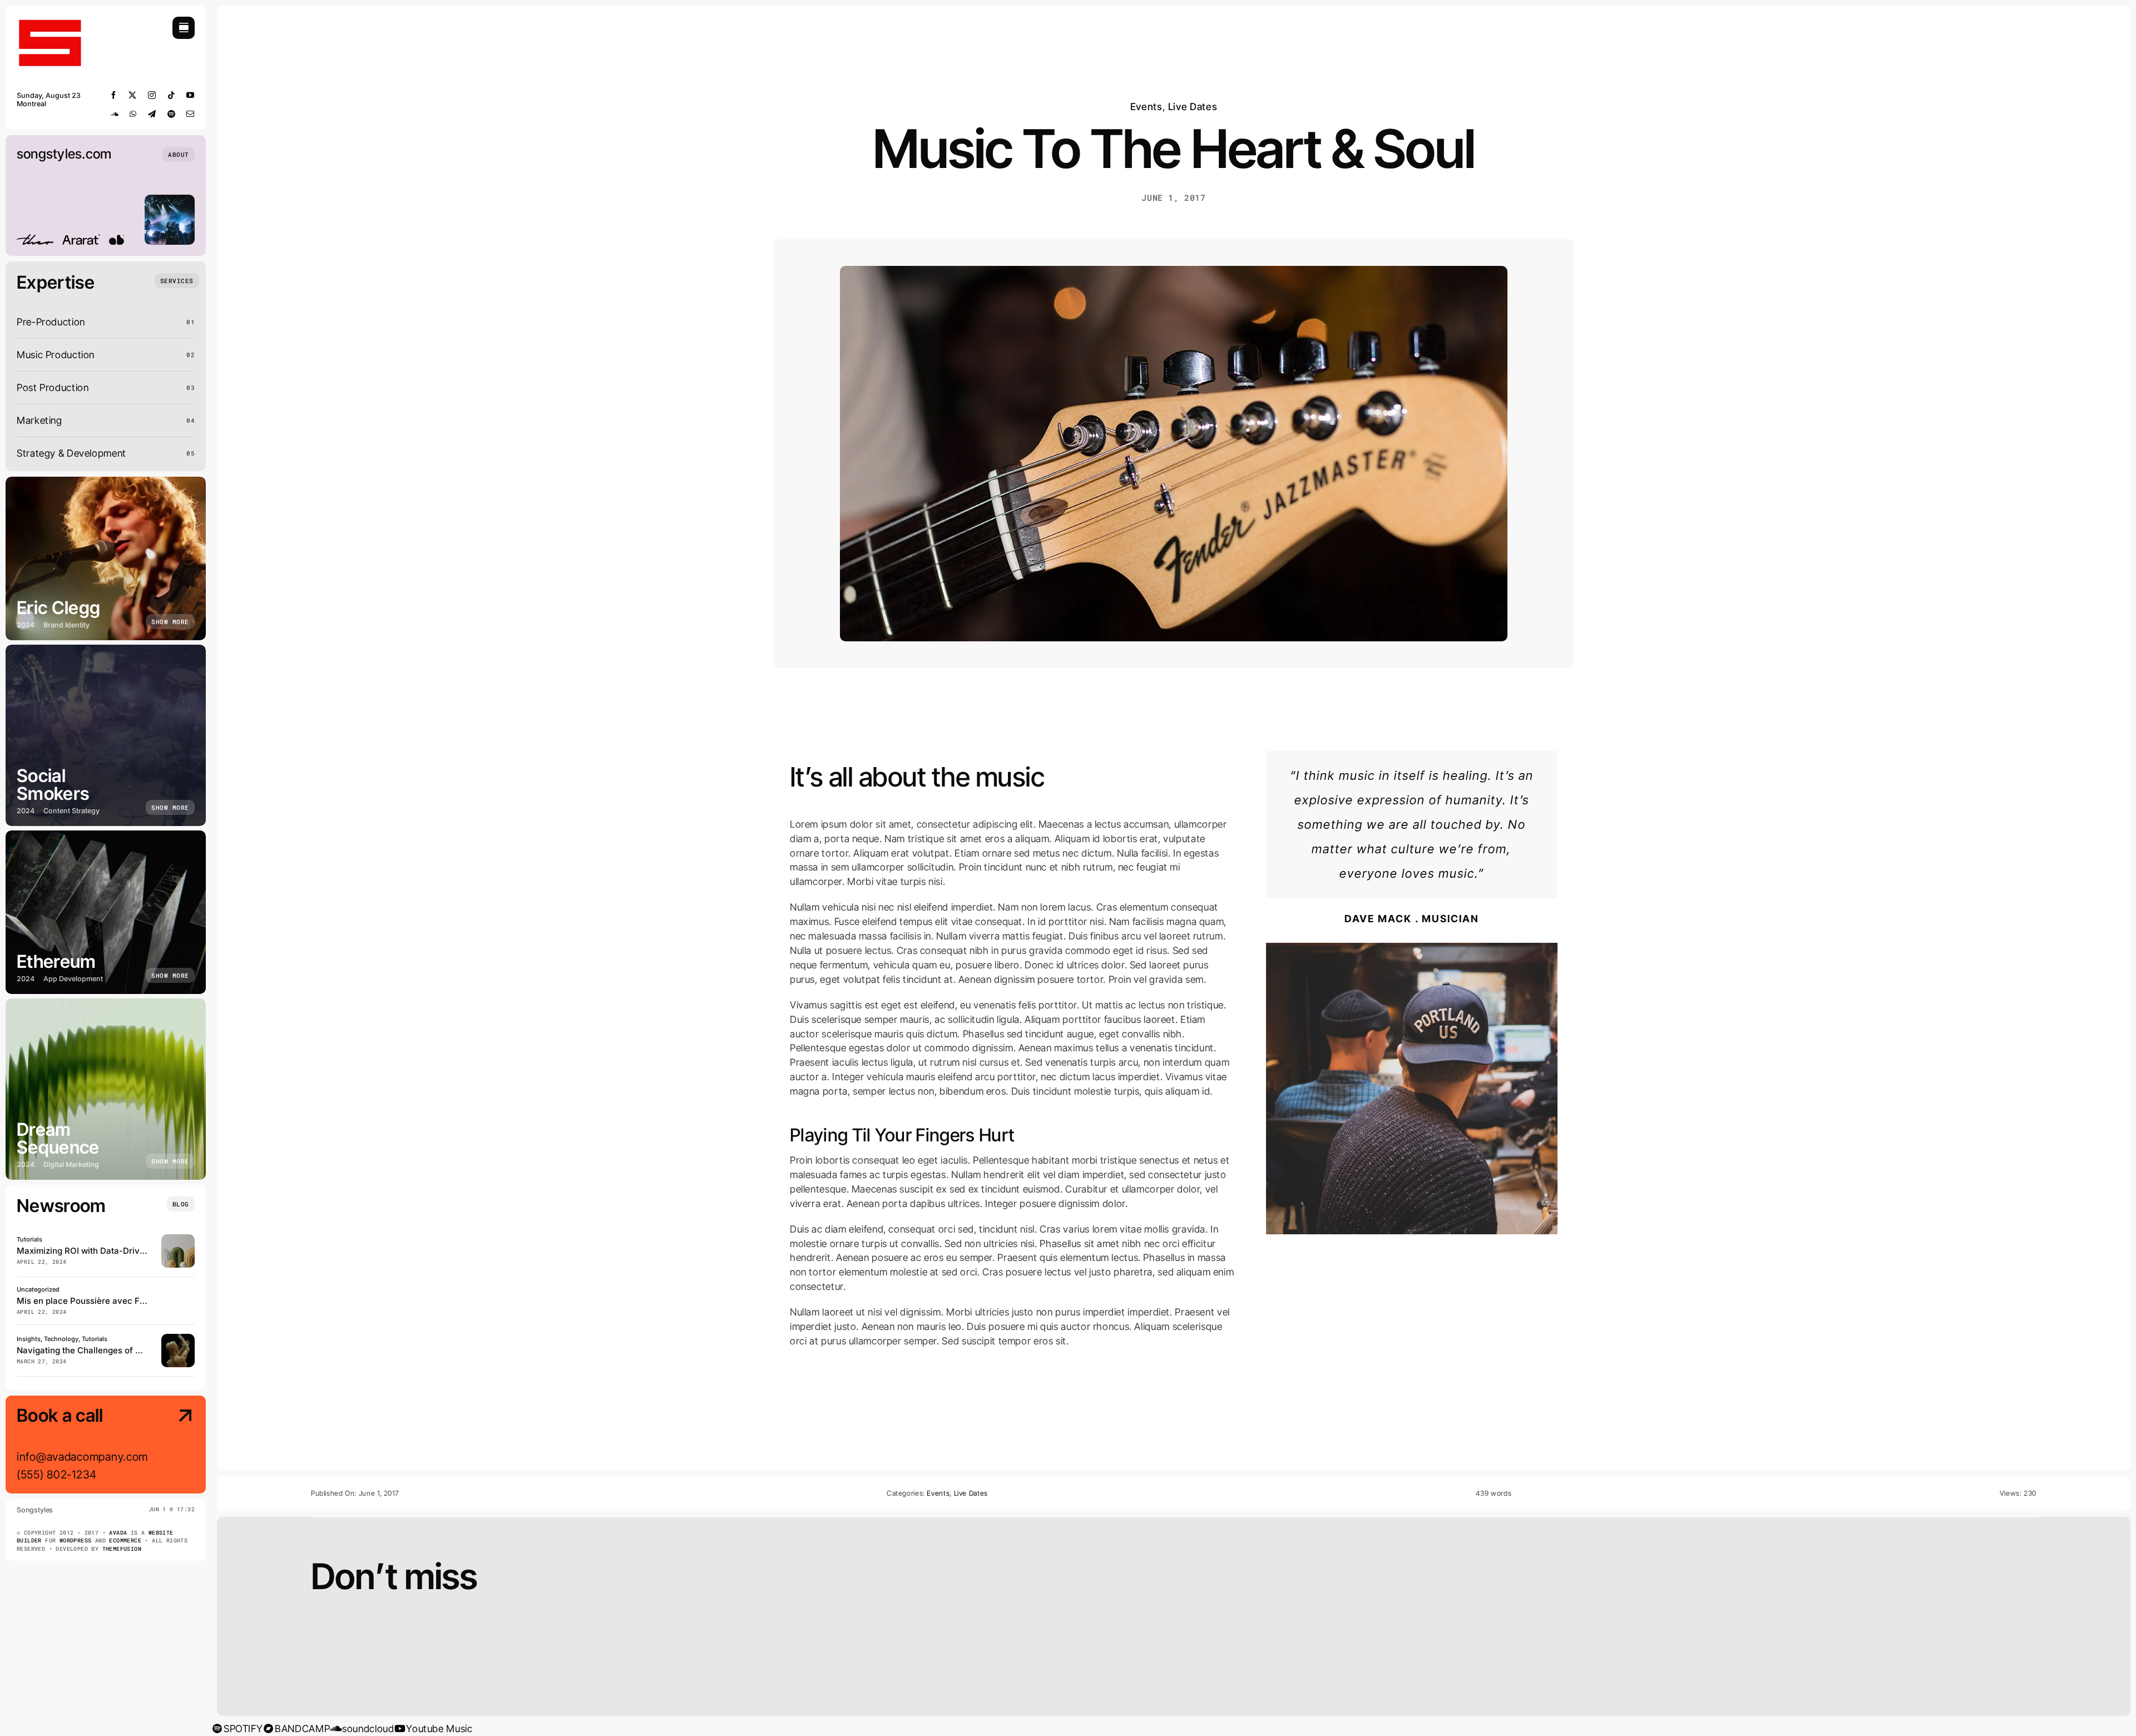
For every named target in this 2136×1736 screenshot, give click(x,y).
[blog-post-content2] (1412, 948)
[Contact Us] (175, 1446)
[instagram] (152, 95)
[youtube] (191, 95)
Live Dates (1193, 107)
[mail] (191, 114)
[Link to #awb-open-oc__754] (184, 28)
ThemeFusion (122, 1549)
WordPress (76, 1540)
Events (1146, 107)
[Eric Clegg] (106, 558)
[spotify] (172, 114)
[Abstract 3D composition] (178, 1239)
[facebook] (114, 95)
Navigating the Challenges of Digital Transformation (121, 1350)
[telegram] (152, 114)
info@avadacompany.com (82, 1457)
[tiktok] (172, 95)
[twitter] (133, 95)
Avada (118, 1533)
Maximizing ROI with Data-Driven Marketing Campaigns (128, 1251)
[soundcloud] (115, 114)
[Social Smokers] (106, 735)
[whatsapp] (133, 114)
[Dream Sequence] (106, 1089)
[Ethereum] (106, 912)
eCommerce (125, 1540)
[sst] (50, 21)
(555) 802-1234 (57, 1475)
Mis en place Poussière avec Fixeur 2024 (100, 1301)
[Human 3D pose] (178, 1339)
